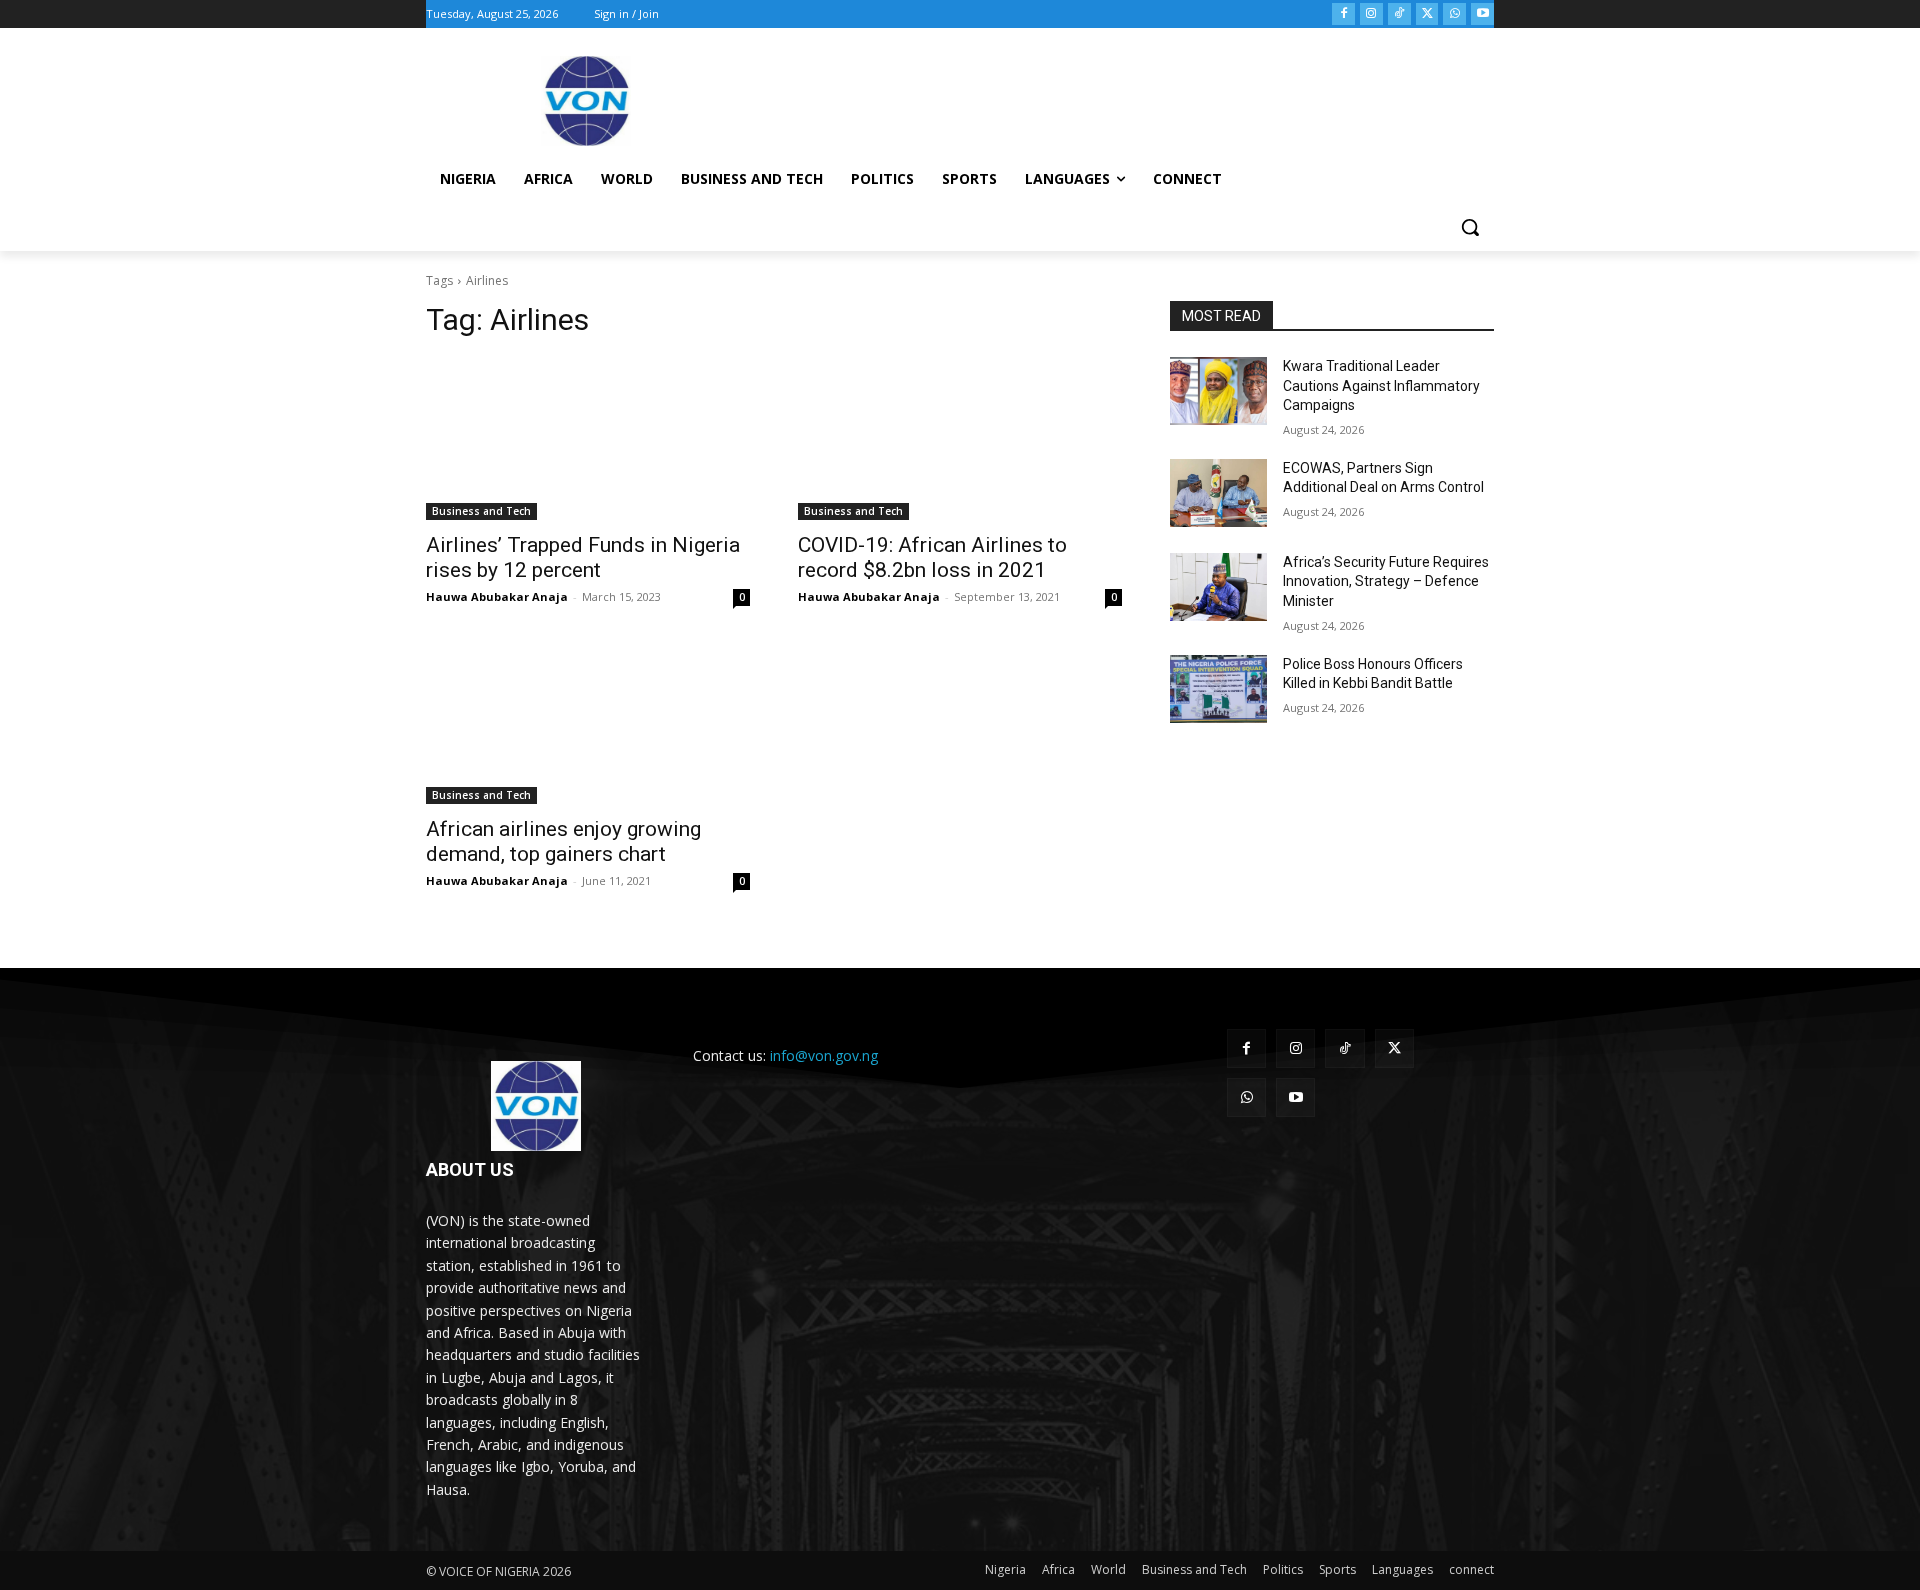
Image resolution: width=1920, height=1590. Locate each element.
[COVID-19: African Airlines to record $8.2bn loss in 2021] (960, 439)
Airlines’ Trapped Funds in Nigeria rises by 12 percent (583, 557)
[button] (1470, 227)
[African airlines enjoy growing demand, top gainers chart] (588, 723)
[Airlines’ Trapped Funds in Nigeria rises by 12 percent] (588, 439)
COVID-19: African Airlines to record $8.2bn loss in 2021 (932, 557)
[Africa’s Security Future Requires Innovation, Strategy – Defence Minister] (1218, 587)
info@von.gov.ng (824, 1055)
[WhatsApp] (1454, 14)
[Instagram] (1371, 14)
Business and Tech (481, 511)
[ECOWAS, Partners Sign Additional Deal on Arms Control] (1218, 493)
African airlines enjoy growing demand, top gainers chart (563, 841)
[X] (1427, 14)
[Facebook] (1343, 14)
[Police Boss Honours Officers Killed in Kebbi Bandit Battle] (1218, 689)
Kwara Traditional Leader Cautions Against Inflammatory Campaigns (1381, 385)
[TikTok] (1399, 14)
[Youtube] (1482, 14)
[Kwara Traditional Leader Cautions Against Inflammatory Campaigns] (1218, 391)
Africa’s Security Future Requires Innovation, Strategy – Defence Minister (1386, 581)
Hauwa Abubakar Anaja (497, 596)
